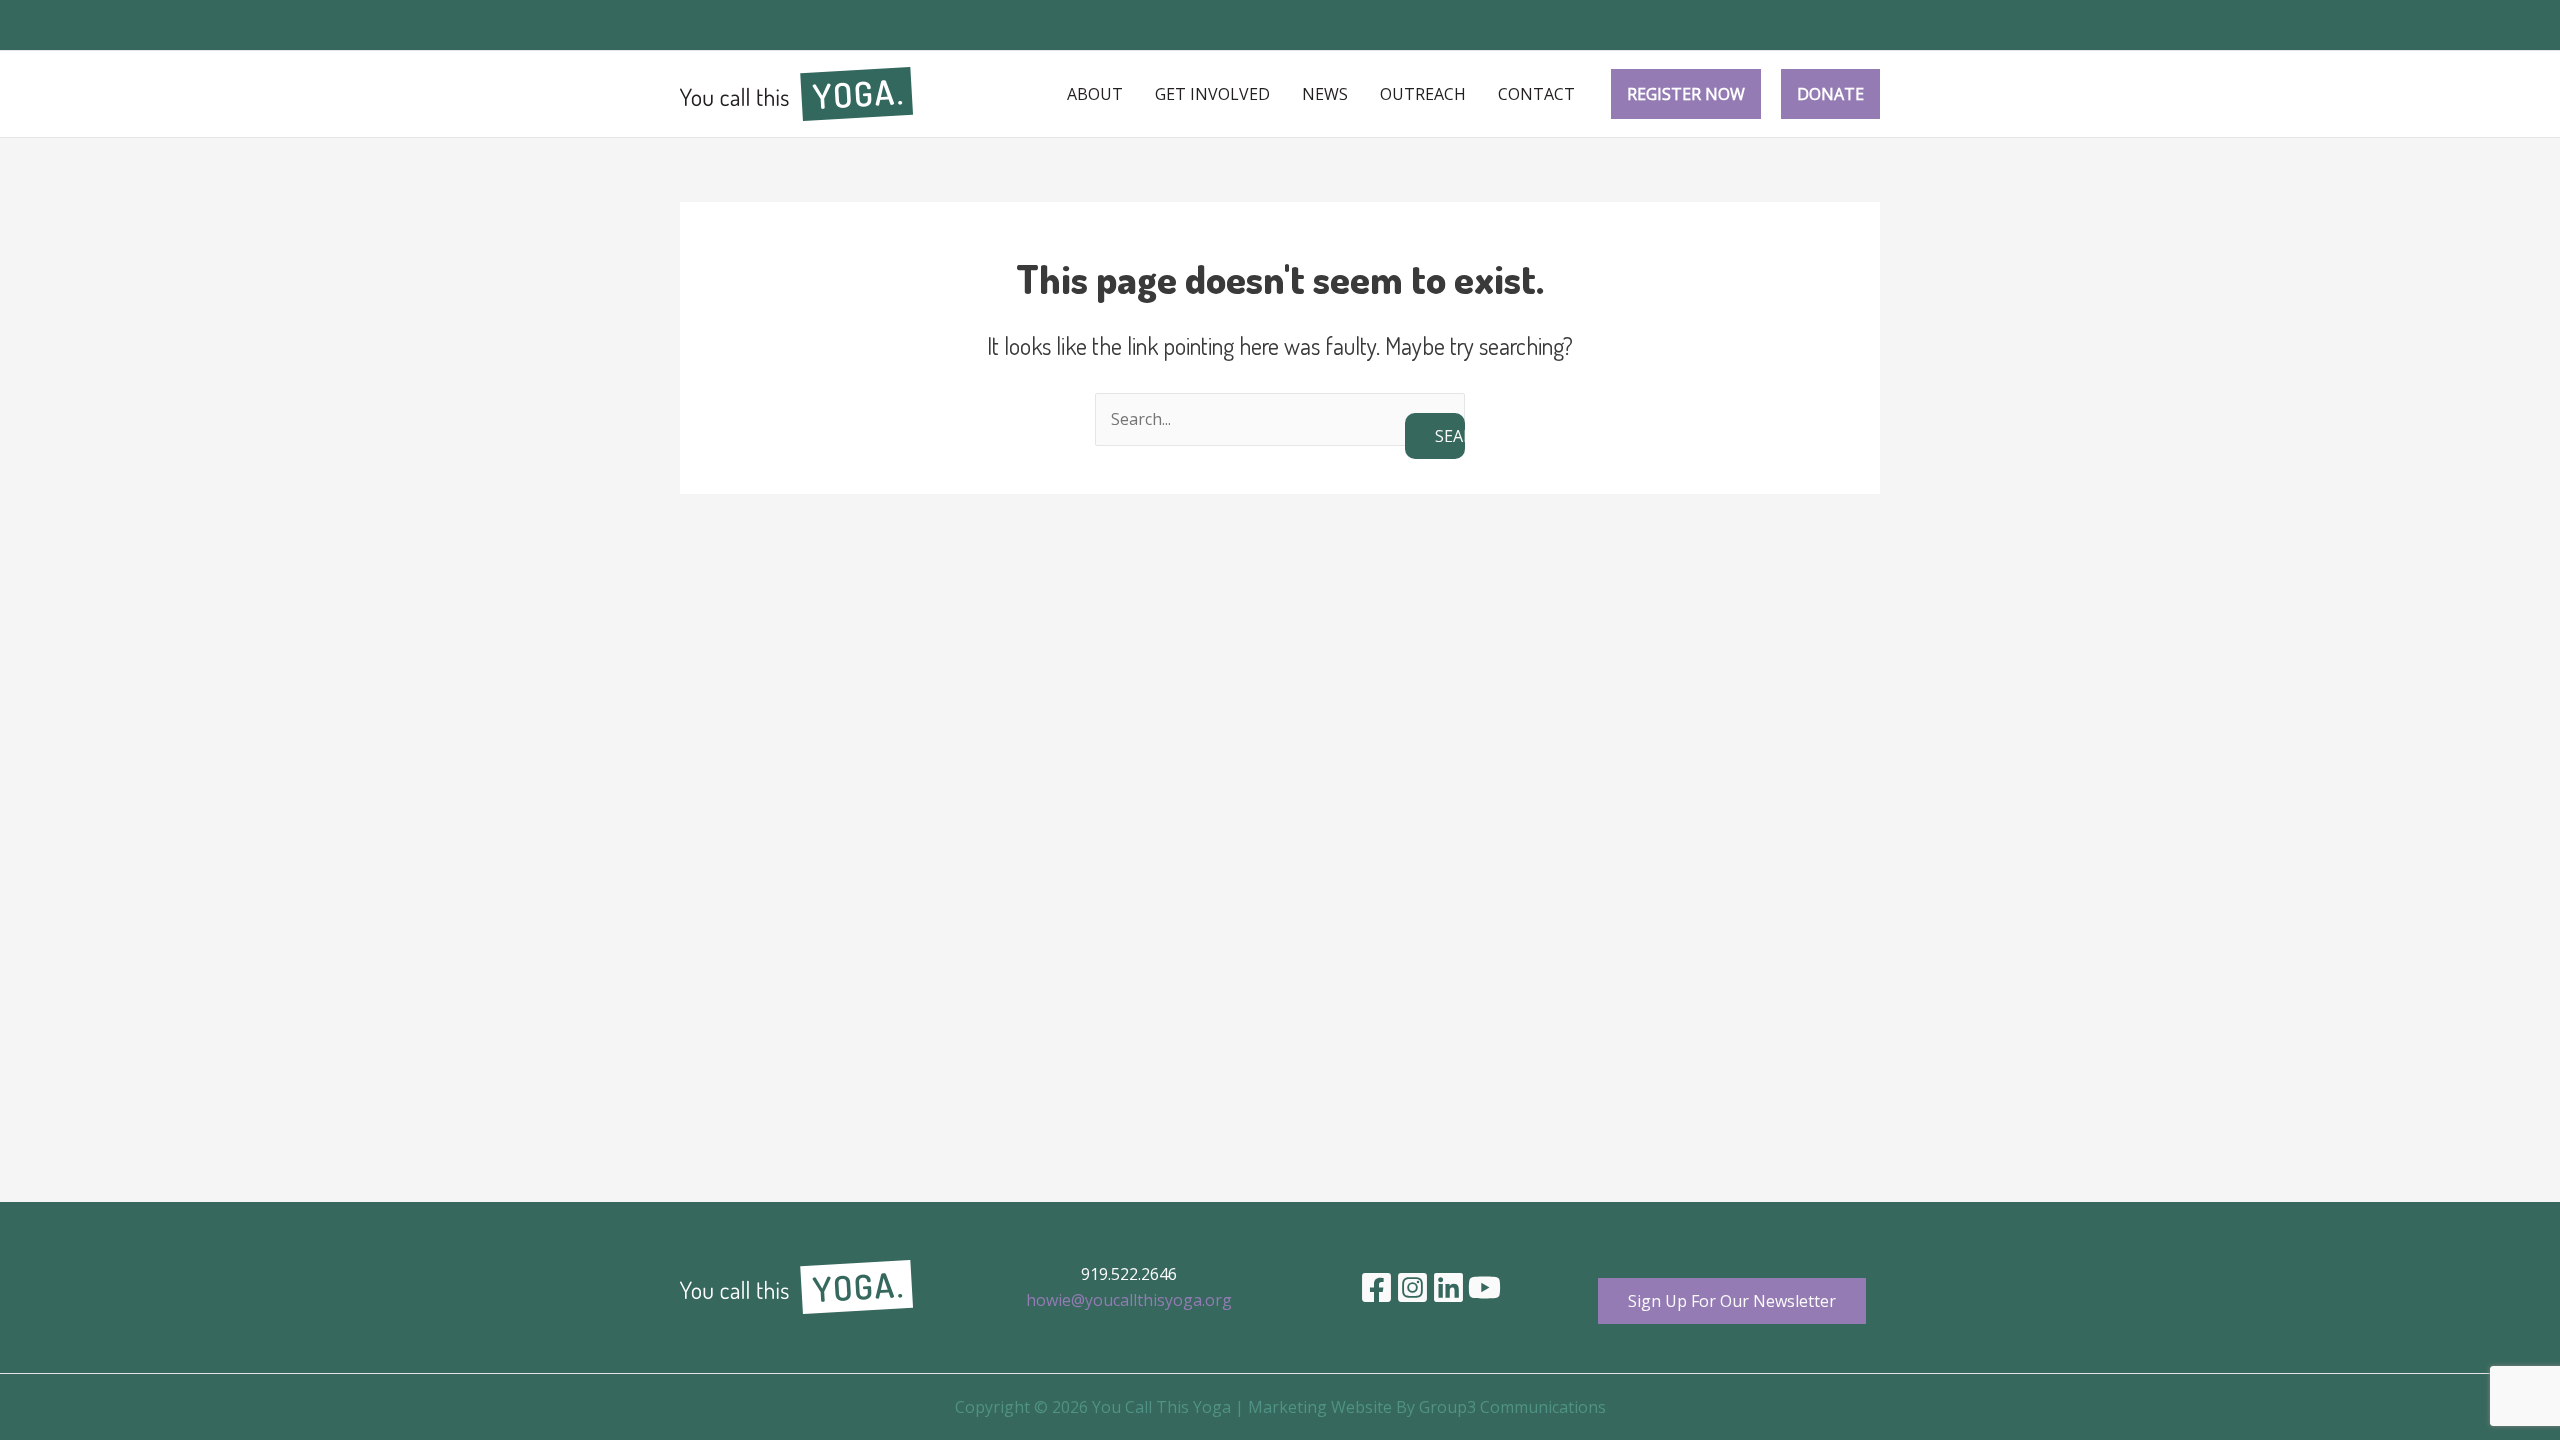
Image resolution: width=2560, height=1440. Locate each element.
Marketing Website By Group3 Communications (1427, 1407)
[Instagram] (1412, 1287)
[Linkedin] (1448, 1287)
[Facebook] (1376, 1287)
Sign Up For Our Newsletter (1732, 1301)
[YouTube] (1484, 1287)
